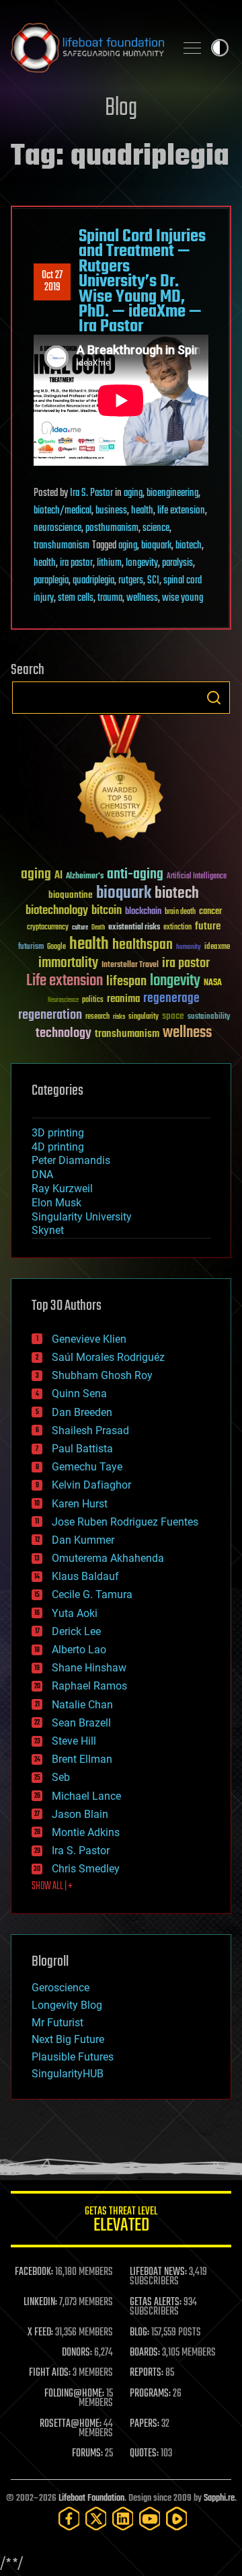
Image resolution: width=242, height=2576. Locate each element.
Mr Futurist (57, 2023)
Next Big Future (68, 2039)
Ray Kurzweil (62, 1189)
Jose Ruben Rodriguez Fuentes (125, 1522)
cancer (210, 912)
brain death (180, 912)
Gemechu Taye (87, 1467)
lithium (109, 563)
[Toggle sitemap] (192, 48)
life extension (181, 511)
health (142, 511)
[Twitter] (96, 2519)
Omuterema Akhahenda (108, 1558)
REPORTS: (147, 2373)
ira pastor (76, 563)
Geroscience (61, 1988)
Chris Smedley (86, 1869)
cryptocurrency (48, 928)
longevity (142, 563)
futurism (31, 948)
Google (56, 947)
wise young (183, 598)
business (111, 511)
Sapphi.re (219, 2498)
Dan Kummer (83, 1540)
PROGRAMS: (150, 2394)
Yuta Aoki (75, 1613)
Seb (61, 1777)
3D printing (58, 1133)
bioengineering (172, 493)
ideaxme (217, 948)
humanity (189, 948)
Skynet (48, 1230)
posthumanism (112, 528)
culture (80, 928)
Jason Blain (80, 1814)
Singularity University (82, 1217)
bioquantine (71, 895)
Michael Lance (86, 1796)
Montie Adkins (86, 1832)
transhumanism (62, 546)
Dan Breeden (82, 1412)
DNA (42, 1174)
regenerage (171, 999)
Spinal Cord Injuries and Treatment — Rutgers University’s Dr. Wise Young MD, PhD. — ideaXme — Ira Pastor (142, 282)
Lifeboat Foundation (91, 2498)
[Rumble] (177, 2519)
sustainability (209, 1017)
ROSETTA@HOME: (71, 2424)
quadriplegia (93, 581)
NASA (213, 983)
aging (133, 493)
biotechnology (57, 911)
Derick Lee (76, 1631)
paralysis (177, 563)
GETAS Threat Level (121, 2221)
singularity (144, 1017)
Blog (121, 109)
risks (119, 1017)
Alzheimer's (85, 877)
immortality (68, 963)
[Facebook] (69, 2519)
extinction (177, 928)
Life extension (65, 981)
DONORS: (77, 2353)
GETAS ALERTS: (156, 2302)
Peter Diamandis (71, 1160)
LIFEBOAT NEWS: (158, 2272)
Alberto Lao (79, 1650)
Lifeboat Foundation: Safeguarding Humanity (87, 48)
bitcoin (107, 911)
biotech (189, 546)
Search (214, 698)
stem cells (76, 598)
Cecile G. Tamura (92, 1594)
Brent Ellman (82, 1759)
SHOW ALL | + (52, 1886)
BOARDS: (145, 2353)
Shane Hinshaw (89, 1668)
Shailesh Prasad (90, 1430)
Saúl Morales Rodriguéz (108, 1357)
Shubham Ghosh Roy (102, 1375)
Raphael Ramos (89, 1686)
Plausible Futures (73, 2057)
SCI (153, 581)
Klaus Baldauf (85, 1576)
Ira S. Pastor (91, 493)
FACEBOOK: (34, 2272)
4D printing (58, 1147)
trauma (110, 598)
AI (58, 876)
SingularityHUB (68, 2074)
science (156, 528)
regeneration (50, 1015)
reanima (123, 999)
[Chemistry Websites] (121, 781)
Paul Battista (82, 1449)
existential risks (134, 928)
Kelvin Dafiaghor (91, 1485)
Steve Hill (74, 1741)
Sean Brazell (81, 1723)
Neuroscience (63, 1001)
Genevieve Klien (89, 1339)
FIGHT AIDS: (50, 2373)
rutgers (131, 581)
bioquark (156, 546)
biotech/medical (63, 511)
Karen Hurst (80, 1504)
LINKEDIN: (40, 2302)
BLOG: (139, 2333)
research (97, 1017)
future (208, 926)
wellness (142, 598)
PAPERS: (145, 2424)
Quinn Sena (79, 1394)
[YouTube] (150, 2519)
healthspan (143, 945)
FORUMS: (87, 2454)
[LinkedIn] (123, 2519)
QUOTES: (144, 2454)
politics (93, 1000)
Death (98, 928)
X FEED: (40, 2333)
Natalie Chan (82, 1705)
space (173, 1016)
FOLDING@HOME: (74, 2394)
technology (64, 1034)
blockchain (143, 912)
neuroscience (57, 528)
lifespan (126, 982)
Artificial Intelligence (197, 877)
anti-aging (135, 875)
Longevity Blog (67, 2005)
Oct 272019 (52, 282)
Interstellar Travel (130, 965)
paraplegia (51, 581)
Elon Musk (56, 1203)
